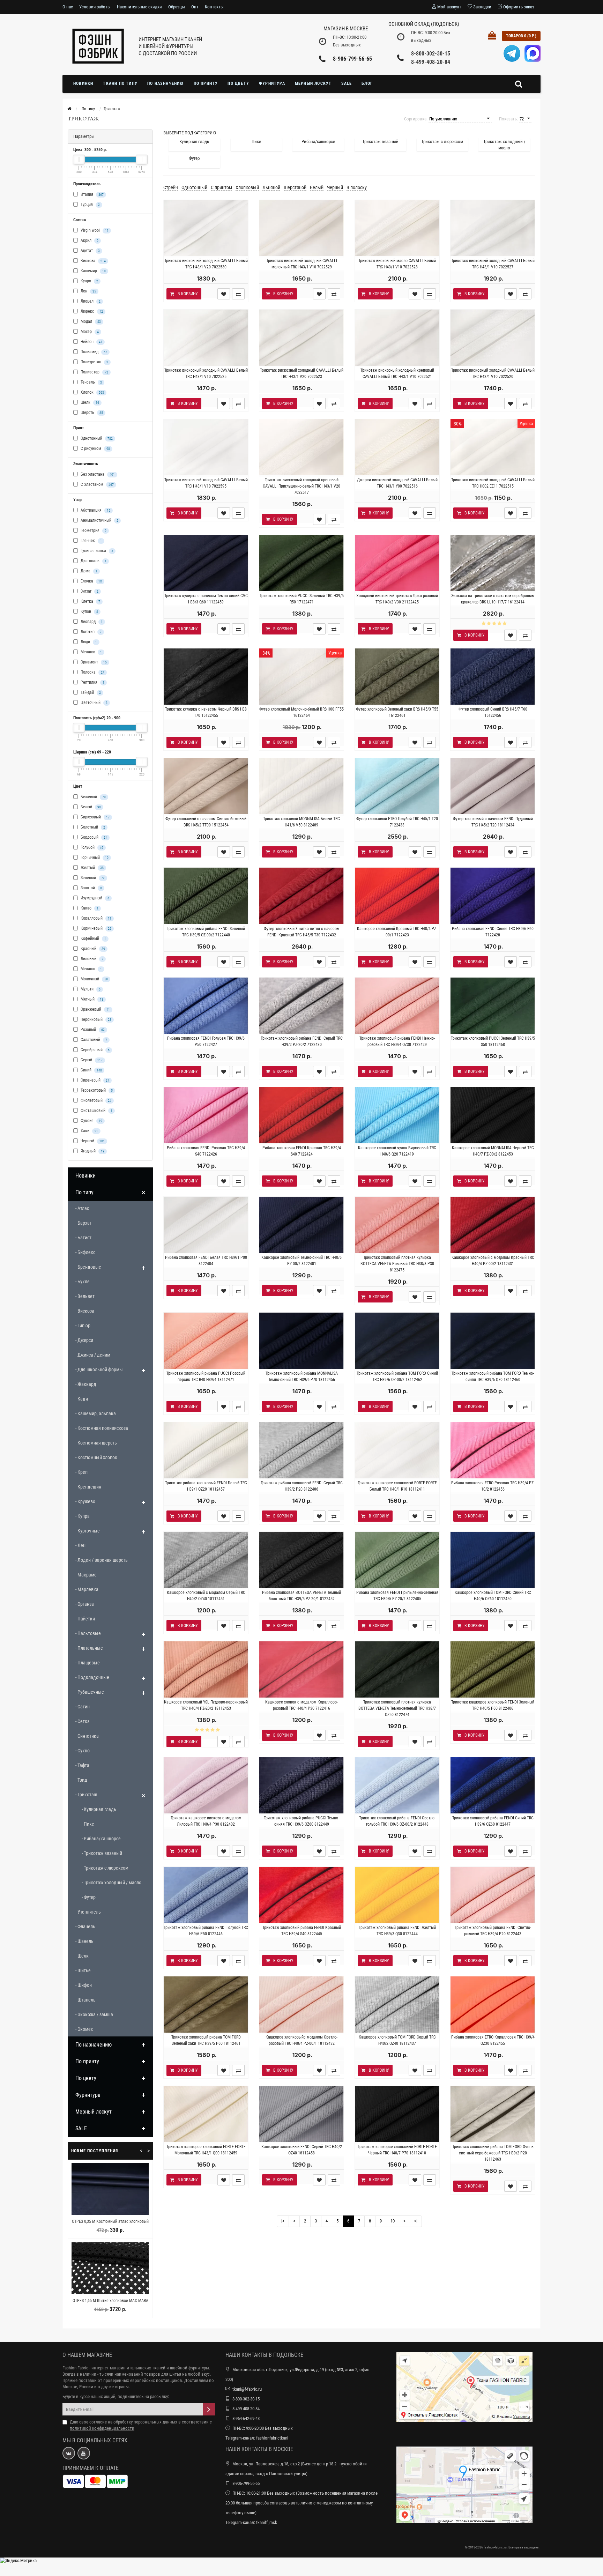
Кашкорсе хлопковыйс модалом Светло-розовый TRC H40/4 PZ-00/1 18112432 (301, 2040)
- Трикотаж (86, 1795)
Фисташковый (96, 1111)
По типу (84, 1192)
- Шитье (83, 1970)
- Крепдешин (88, 1487)
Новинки (83, 83)
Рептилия (92, 682)
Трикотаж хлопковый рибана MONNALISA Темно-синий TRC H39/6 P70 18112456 (302, 1376)
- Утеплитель (88, 1912)
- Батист (83, 1238)
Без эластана (97, 474)
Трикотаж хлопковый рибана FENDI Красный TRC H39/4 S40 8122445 (302, 1931)
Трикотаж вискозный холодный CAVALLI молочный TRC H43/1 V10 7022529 (302, 264)
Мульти (90, 989)
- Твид (81, 1780)
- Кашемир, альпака (96, 1413)
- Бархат (84, 1223)
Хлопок (92, 392)
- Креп (81, 1472)
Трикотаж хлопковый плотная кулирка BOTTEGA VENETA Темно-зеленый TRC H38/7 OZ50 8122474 (397, 1708)
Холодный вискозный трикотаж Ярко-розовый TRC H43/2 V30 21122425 (397, 599)
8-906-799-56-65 (352, 59)
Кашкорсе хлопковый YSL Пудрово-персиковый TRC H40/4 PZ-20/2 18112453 (206, 1705)
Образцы (177, 7)
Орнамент (93, 662)
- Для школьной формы (99, 1369)
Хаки (89, 1131)
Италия (92, 194)
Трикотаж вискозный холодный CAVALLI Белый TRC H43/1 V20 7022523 (302, 373)
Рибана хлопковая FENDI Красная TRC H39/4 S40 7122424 (302, 1151)
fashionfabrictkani (272, 2438)
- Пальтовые (88, 1633)
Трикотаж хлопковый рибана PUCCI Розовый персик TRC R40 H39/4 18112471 (206, 1376)
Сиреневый (94, 1080)
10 (393, 2221)
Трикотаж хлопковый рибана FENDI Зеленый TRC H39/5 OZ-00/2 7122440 (206, 932)
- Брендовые (88, 1267)
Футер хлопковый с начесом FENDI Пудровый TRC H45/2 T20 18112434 (493, 822)
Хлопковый (247, 187)
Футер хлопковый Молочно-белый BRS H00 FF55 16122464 (301, 712)
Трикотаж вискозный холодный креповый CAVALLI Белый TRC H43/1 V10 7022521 (397, 373)
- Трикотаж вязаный (102, 1853)
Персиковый (95, 1019)
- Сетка (83, 1721)
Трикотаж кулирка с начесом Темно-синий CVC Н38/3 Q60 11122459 (206, 599)
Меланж (91, 652)
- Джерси (84, 1340)
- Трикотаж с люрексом (105, 1868)
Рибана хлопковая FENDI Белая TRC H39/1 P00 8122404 (206, 1261)
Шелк (89, 402)
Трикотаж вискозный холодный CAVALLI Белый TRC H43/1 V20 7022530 (206, 264)
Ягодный (92, 1151)
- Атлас (82, 1208)
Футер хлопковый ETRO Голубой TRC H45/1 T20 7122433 (397, 822)
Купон (89, 611)
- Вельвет (85, 1296)
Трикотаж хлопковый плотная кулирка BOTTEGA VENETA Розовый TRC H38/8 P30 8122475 (397, 1264)
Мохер (89, 332)
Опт (195, 7)
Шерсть (91, 413)
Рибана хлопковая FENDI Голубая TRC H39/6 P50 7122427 (206, 1041)
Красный (92, 949)
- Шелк (82, 1956)
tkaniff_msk (267, 2522)
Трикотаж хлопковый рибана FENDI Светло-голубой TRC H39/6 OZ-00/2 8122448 (397, 1821)
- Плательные (89, 1648)
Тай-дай (90, 692)
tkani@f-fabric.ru (247, 2389)
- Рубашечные (90, 1692)
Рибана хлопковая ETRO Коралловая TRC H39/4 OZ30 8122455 (493, 2040)
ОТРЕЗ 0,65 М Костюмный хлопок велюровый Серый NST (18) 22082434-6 (110, 2225)
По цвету (238, 83)
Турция (90, 205)
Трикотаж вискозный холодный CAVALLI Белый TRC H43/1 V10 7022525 (206, 373)
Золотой (91, 888)
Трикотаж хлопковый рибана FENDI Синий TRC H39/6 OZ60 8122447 (493, 1821)
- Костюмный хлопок (96, 1457)
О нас (68, 7)
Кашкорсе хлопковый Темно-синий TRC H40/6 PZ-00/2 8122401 (301, 1261)
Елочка (91, 581)
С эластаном (97, 484)
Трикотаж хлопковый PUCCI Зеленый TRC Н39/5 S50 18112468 (493, 1041)
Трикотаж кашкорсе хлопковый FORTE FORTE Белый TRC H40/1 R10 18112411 (397, 1486)
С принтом (221, 187)
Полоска (92, 672)
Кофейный (93, 938)
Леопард (91, 622)
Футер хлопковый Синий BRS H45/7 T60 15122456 (493, 712)
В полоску (357, 187)
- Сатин (83, 1707)
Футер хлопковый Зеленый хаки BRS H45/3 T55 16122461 (397, 712)
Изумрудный (94, 898)
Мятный (91, 999)
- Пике (88, 1824)
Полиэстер (94, 372)
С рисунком (95, 448)
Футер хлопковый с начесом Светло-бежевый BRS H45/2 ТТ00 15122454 (206, 822)
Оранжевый (95, 1009)
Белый (90, 807)
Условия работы (95, 7)
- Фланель (85, 1927)
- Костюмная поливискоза (102, 1428)
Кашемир (93, 271)
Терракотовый (96, 1090)
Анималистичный (99, 520)
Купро (89, 281)
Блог (367, 83)
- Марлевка (87, 1589)
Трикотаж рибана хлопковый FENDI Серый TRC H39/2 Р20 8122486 (302, 1486)
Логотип (91, 632)
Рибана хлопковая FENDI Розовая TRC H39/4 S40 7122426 (206, 1151)
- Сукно (83, 1751)
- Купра (83, 1516)
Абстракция (95, 510)
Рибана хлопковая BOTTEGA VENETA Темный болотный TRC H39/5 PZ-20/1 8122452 (301, 1596)
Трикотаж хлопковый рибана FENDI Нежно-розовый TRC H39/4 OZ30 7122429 (397, 1041)
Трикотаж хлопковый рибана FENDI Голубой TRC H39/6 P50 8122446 (206, 1931)
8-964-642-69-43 (246, 2418)
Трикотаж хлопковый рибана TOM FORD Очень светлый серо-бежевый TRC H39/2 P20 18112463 (493, 2153)
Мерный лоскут (313, 83)
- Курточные (88, 1531)
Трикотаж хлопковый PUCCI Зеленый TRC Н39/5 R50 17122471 (302, 599)
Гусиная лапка (96, 551)
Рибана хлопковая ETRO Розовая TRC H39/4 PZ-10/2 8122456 (493, 1486)
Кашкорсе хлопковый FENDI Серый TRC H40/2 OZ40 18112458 (302, 2150)
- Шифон (84, 1985)
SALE (347, 83)
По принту (206, 83)
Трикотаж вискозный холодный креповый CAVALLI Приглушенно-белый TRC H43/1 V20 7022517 (301, 486)
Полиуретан (94, 362)
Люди (88, 642)
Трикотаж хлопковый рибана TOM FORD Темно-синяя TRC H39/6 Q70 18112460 (493, 1376)
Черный (92, 1141)
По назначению (166, 83)
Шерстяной (295, 187)
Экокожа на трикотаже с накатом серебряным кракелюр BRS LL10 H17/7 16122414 (493, 599)
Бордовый (93, 837)
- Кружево (85, 1501)
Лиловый (91, 959)
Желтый (92, 868)
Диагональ (93, 561)
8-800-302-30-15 (431, 54)
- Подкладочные (92, 1677)
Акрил (89, 240)
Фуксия (91, 1121)
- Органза (85, 1604)
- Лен (80, 1545)
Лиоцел (90, 301)
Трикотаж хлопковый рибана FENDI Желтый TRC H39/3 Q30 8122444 (397, 1931)
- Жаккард (86, 1384)
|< (283, 2221)
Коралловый (95, 918)
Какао (89, 908)
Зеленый (92, 878)
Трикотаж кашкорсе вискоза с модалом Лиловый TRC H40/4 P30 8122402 (206, 1821)
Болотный (92, 827)
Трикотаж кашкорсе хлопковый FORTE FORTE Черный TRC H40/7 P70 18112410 (397, 2150)
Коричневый (95, 928)
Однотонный (96, 438)
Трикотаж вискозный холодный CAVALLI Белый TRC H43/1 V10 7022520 (493, 373)
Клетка (90, 601)
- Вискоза (85, 1311)
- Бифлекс (85, 1252)
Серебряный (95, 1050)
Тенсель (91, 382)
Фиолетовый (95, 1100)
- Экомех (84, 2029)
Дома (88, 571)
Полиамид (93, 352)
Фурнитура (272, 83)
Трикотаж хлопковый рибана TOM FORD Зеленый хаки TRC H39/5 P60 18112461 (206, 2040)
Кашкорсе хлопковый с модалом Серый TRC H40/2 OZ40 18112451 (206, 1596)
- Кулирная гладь (99, 1809)
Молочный (94, 979)
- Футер (89, 1897)
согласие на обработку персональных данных (133, 2422)
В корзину (188, 294)
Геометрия (93, 530)
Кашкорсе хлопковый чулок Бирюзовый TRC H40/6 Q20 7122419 (397, 1151)
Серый (91, 1060)
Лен (88, 291)
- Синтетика (87, 1736)
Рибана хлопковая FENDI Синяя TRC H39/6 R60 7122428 (493, 932)
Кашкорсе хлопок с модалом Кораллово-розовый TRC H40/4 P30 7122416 (301, 1705)
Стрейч (171, 187)
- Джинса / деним (93, 1355)
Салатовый (93, 1040)
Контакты (214, 7)
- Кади (82, 1399)
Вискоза (93, 261)
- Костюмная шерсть (96, 1443)
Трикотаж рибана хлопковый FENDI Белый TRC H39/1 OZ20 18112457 (206, 1486)
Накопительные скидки (139, 7)
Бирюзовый (95, 817)
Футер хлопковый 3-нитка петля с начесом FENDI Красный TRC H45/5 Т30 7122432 (302, 932)
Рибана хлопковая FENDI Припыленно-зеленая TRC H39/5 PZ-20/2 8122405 (397, 1596)
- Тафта (82, 1765)
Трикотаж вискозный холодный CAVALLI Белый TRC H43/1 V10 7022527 (493, 264)
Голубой (91, 847)
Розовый (92, 1030)
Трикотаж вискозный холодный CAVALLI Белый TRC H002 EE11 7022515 (493, 483)
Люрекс (91, 311)
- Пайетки (85, 1619)
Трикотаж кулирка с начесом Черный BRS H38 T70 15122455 (206, 712)
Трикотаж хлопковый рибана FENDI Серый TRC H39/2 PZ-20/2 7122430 (302, 1041)
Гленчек (91, 541)
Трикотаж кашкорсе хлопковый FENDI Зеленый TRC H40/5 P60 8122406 (493, 1705)
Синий (91, 1070)
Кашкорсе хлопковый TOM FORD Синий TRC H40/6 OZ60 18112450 (493, 1596)
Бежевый (93, 797)
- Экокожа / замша (94, 2014)
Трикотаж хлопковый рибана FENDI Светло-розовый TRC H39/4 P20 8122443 (493, 1931)
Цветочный (94, 703)
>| (416, 2221)
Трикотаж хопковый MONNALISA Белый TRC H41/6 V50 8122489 (301, 822)
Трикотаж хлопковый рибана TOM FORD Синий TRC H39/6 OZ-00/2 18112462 (397, 1376)
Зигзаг (89, 591)
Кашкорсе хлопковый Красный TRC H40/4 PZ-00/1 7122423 (397, 932)
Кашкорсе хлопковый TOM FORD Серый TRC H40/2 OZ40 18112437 (397, 2040)
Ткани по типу (120, 83)
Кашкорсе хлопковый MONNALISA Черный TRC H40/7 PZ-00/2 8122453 (493, 1151)
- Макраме (86, 1575)
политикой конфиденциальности (102, 2428)
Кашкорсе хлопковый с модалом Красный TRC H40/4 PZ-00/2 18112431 (493, 1261)
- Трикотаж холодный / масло (111, 1883)
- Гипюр (83, 1326)
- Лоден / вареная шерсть (102, 1560)
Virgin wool (94, 230)
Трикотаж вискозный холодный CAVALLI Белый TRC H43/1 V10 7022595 (206, 483)
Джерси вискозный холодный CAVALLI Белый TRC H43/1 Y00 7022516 (397, 483)
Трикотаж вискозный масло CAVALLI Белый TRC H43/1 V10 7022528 (397, 264)
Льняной (271, 187)
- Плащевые (88, 1663)
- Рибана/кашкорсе (101, 1839)
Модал (90, 321)
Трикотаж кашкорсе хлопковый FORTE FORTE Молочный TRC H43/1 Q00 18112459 (206, 2150)
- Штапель (85, 2000)
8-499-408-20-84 (431, 62)
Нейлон (91, 342)
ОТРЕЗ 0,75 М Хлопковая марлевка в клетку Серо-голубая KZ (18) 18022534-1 (110, 2304)
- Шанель (84, 1941)
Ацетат (90, 251)
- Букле (83, 1282)
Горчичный (94, 858)
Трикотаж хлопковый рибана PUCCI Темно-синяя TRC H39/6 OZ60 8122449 (301, 1821)
